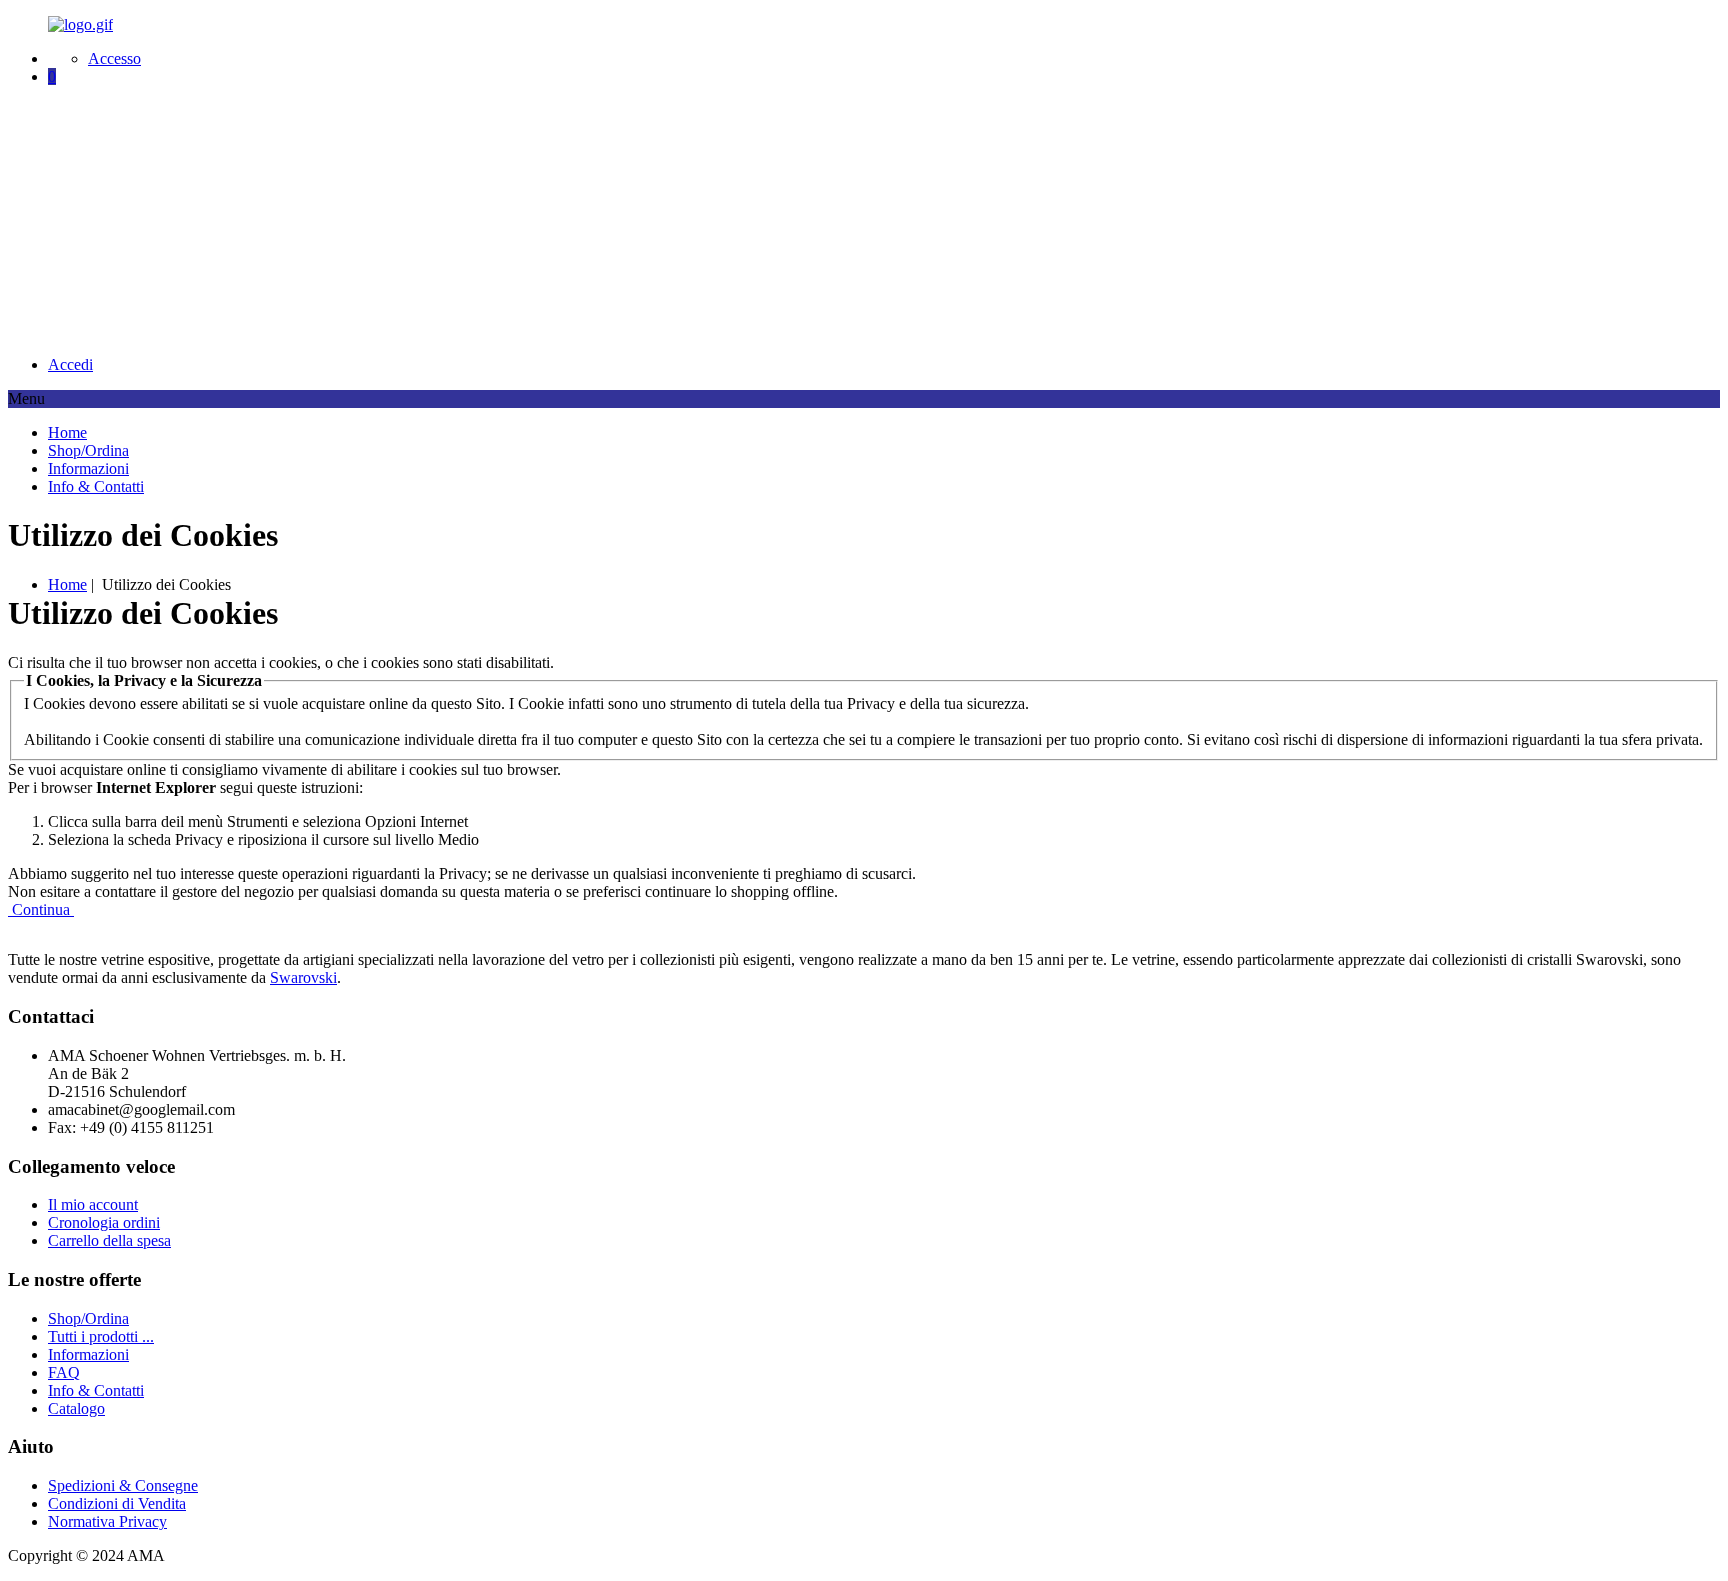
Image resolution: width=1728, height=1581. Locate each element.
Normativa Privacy (107, 1521)
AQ (64, 1372)
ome (67, 584)
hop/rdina (88, 1318)
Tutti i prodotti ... (101, 1336)
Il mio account (93, 1204)
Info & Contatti (96, 1390)
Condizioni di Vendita (117, 1503)
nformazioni (88, 1354)
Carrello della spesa (109, 1240)
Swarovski (303, 977)
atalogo (76, 1408)
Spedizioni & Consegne (123, 1485)
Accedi (70, 364)
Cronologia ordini (104, 1222)
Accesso (114, 58)
